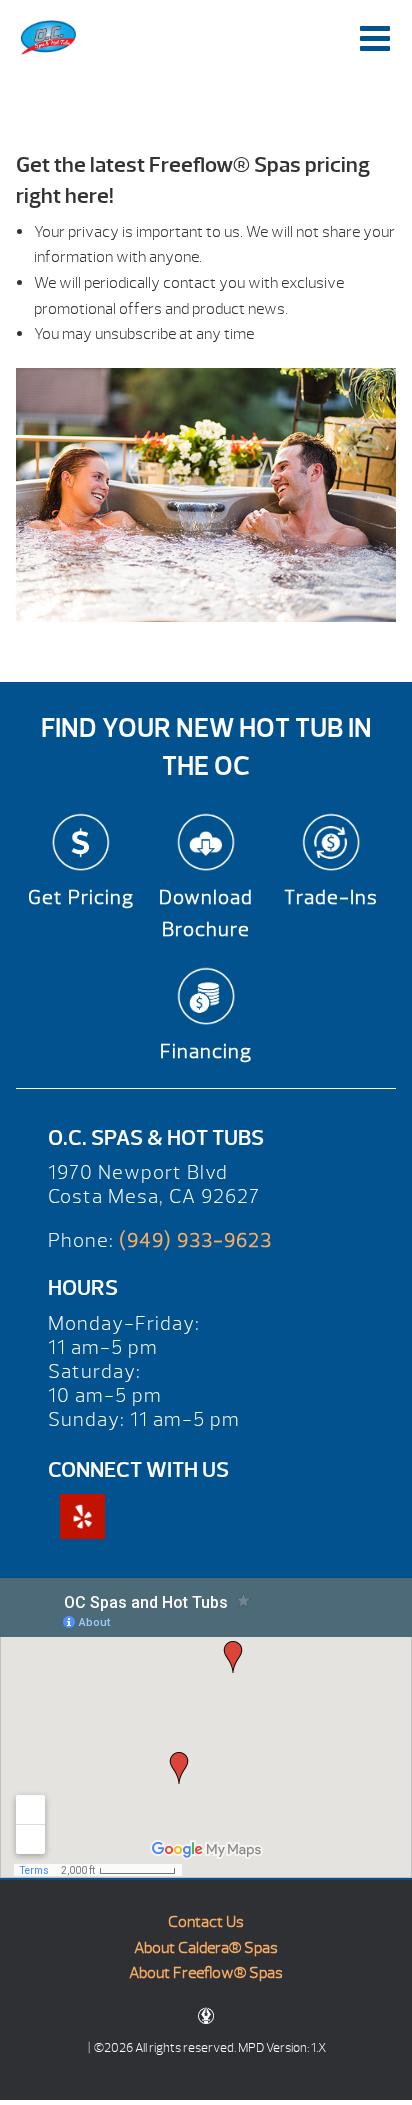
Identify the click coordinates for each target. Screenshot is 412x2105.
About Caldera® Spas (206, 1948)
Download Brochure (206, 913)
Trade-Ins (331, 897)
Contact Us (206, 1922)
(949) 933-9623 (195, 1240)
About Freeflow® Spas (206, 1973)
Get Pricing (81, 897)
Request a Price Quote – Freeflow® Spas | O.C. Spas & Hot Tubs (49, 37)
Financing (206, 1051)
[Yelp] (82, 1516)
